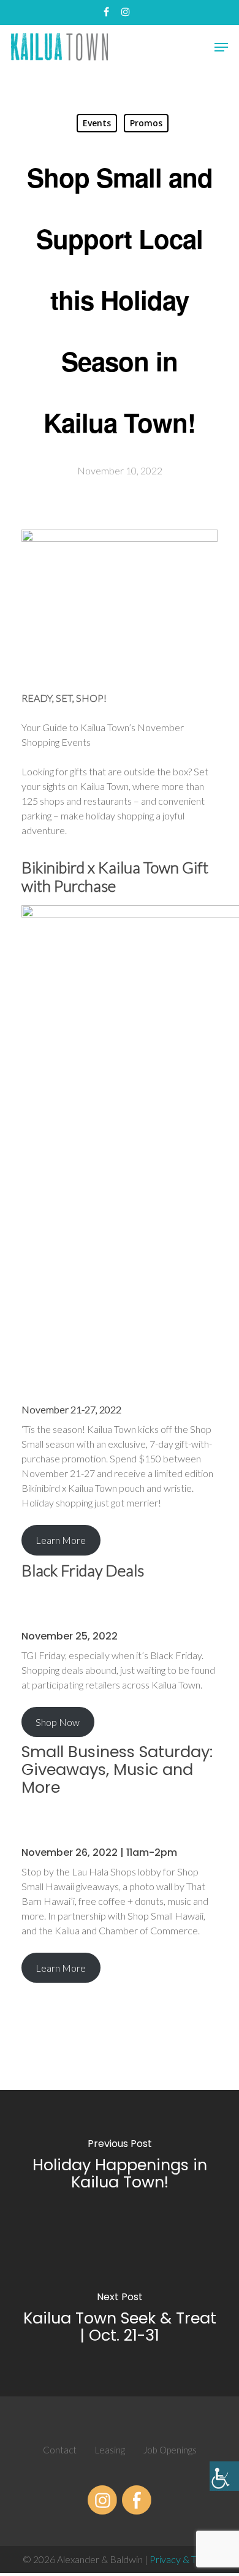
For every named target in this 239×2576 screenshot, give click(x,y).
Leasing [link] (110, 2450)
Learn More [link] (61, 1540)
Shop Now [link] (58, 1722)
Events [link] (97, 123)
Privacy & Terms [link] (183, 2559)
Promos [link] (146, 123)
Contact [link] (60, 2450)
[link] (224, 2476)
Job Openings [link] (170, 2450)
